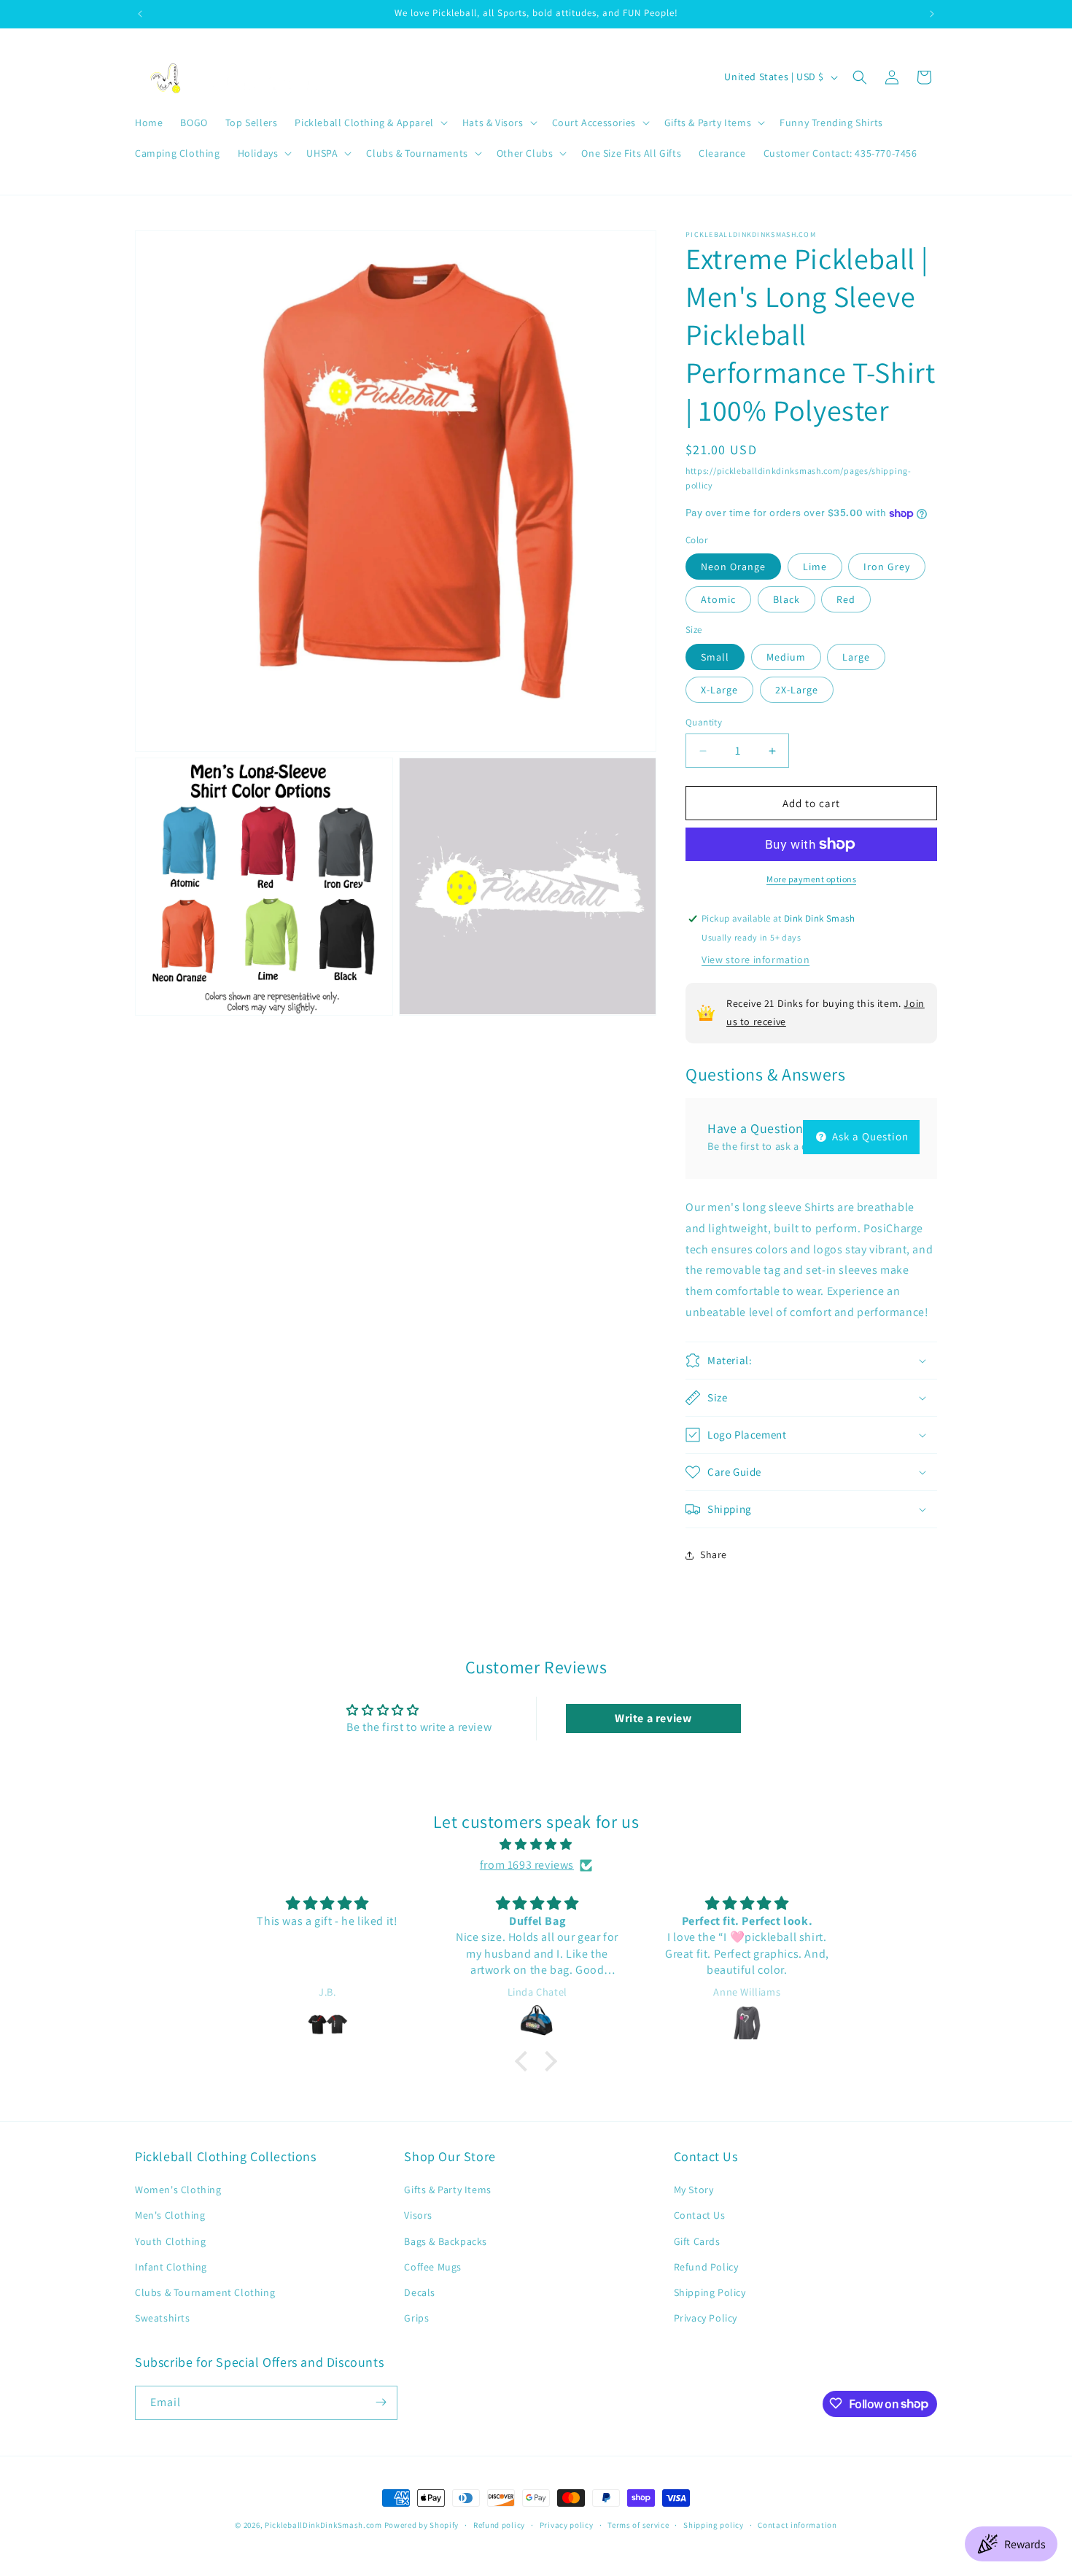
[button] (369, 122)
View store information (756, 960)
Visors (418, 2216)
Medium (786, 657)
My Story (694, 2190)
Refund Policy (706, 2267)
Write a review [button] (653, 1718)
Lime (815, 567)
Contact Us (700, 2216)
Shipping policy (714, 2525)
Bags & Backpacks (446, 2241)
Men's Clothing (170, 2216)
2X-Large (797, 690)
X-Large (719, 690)
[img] (536, 1845)
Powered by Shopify (422, 2525)
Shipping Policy (710, 2292)
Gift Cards (697, 2241)
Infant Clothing (171, 2267)
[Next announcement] (932, 14)
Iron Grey (887, 567)
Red (846, 599)
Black (786, 599)
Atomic (718, 599)
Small (715, 657)
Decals (420, 2292)
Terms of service (638, 2525)
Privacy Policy (706, 2318)
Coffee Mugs (433, 2267)
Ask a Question (869, 1136)
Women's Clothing (178, 2190)
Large (856, 657)
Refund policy (499, 2525)
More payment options (811, 879)
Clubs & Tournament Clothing (205, 2292)
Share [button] (714, 1554)
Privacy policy (567, 2525)
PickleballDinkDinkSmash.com (323, 2525)
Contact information (797, 2525)
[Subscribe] (381, 2402)
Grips (416, 2318)
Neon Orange (733, 567)
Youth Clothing (170, 2241)
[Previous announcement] (140, 14)
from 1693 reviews (527, 1865)
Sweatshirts (163, 2318)
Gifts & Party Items (447, 2190)
